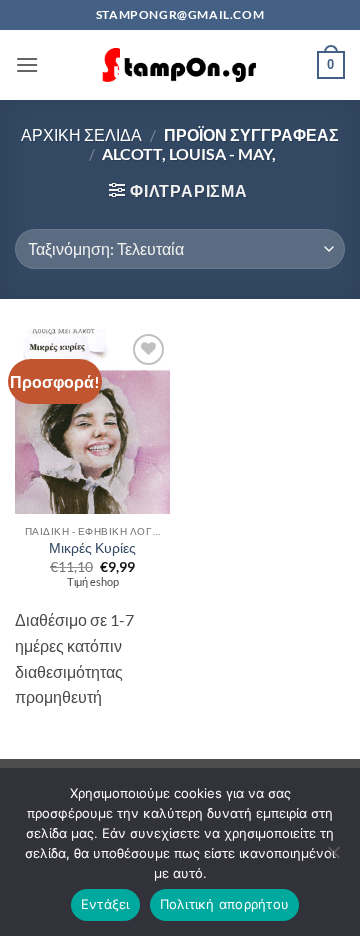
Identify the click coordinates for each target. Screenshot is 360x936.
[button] (27, 64)
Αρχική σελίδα (81, 134)
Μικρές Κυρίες (92, 548)
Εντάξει (105, 904)
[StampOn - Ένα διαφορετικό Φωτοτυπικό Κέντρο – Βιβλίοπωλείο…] (180, 65)
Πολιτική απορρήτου (225, 904)
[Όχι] (333, 858)
